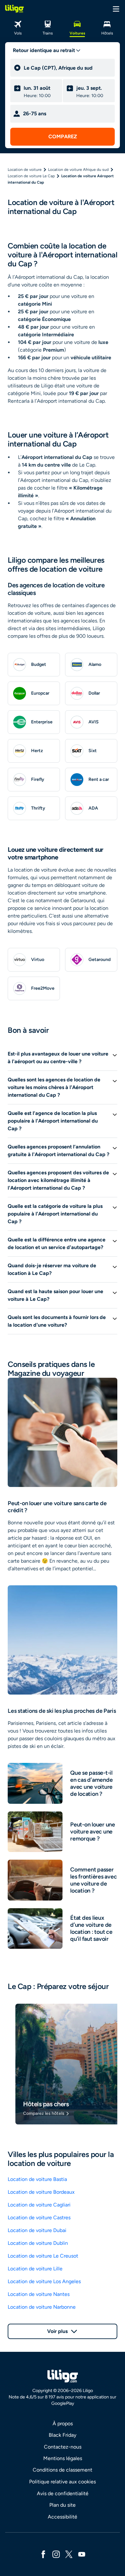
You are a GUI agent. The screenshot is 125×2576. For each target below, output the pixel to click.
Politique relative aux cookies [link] (63, 2482)
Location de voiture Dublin (38, 2243)
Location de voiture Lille (35, 2269)
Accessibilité (63, 2517)
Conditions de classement (63, 2470)
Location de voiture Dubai (37, 2230)
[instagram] (56, 2554)
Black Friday (63, 2435)
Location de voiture (25, 170)
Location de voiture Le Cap (31, 176)
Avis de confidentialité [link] (63, 2493)
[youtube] (82, 2554)
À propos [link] (63, 2424)
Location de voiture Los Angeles (44, 2281)
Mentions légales (63, 2458)
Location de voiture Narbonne (42, 2307)
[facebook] (43, 2554)
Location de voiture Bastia (37, 2179)
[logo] (14, 9)
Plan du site (63, 2505)
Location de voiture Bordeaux (41, 2192)
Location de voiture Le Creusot (43, 2256)
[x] (69, 2554)
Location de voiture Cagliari (39, 2205)
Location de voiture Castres (39, 2218)
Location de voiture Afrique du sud (78, 170)
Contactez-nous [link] (63, 2447)
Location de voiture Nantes (39, 2294)
